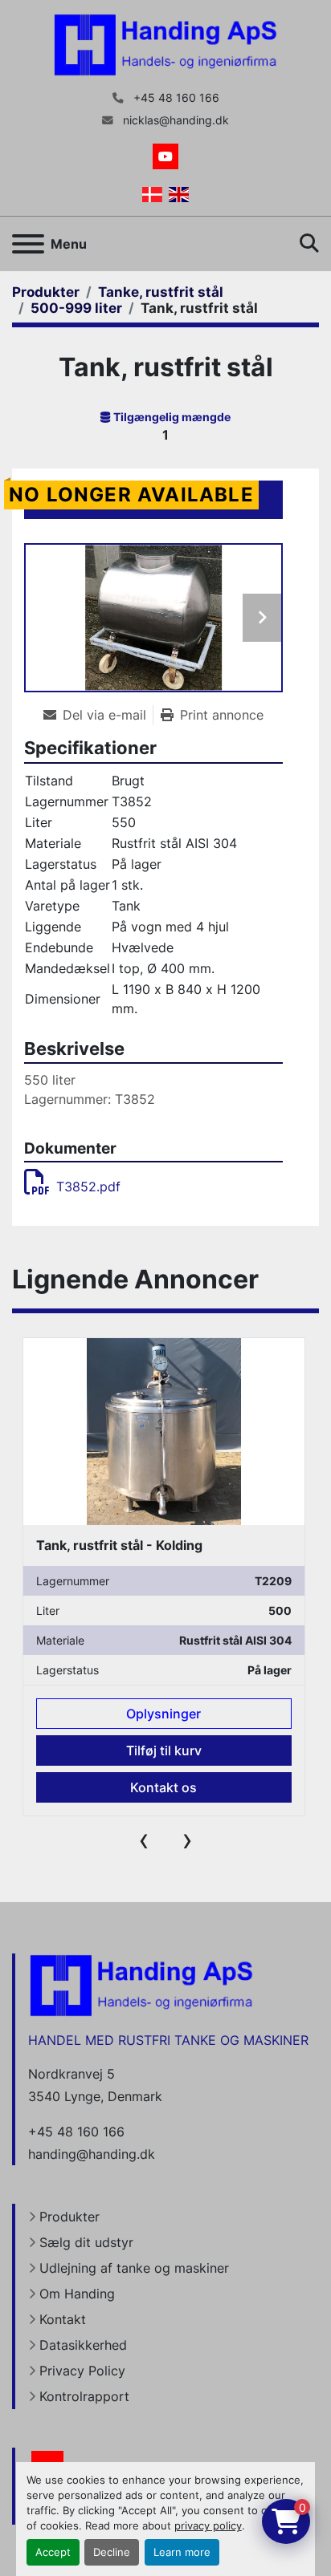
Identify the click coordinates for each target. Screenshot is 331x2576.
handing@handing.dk (92, 2154)
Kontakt (63, 2319)
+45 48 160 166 (175, 98)
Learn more (182, 2552)
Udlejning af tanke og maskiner (134, 2268)
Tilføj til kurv (164, 1750)
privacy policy (208, 2526)
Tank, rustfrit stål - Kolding (119, 1545)
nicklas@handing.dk (174, 120)
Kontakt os (163, 1787)
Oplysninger (163, 1714)
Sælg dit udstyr (86, 2242)
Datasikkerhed (83, 2345)
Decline (112, 2552)
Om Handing (77, 2294)
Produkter (69, 2217)
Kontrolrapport (84, 2396)
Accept (53, 2552)
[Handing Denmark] (141, 1985)
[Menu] (28, 244)
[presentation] (144, 1840)
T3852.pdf (88, 1187)
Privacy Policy (82, 2371)
